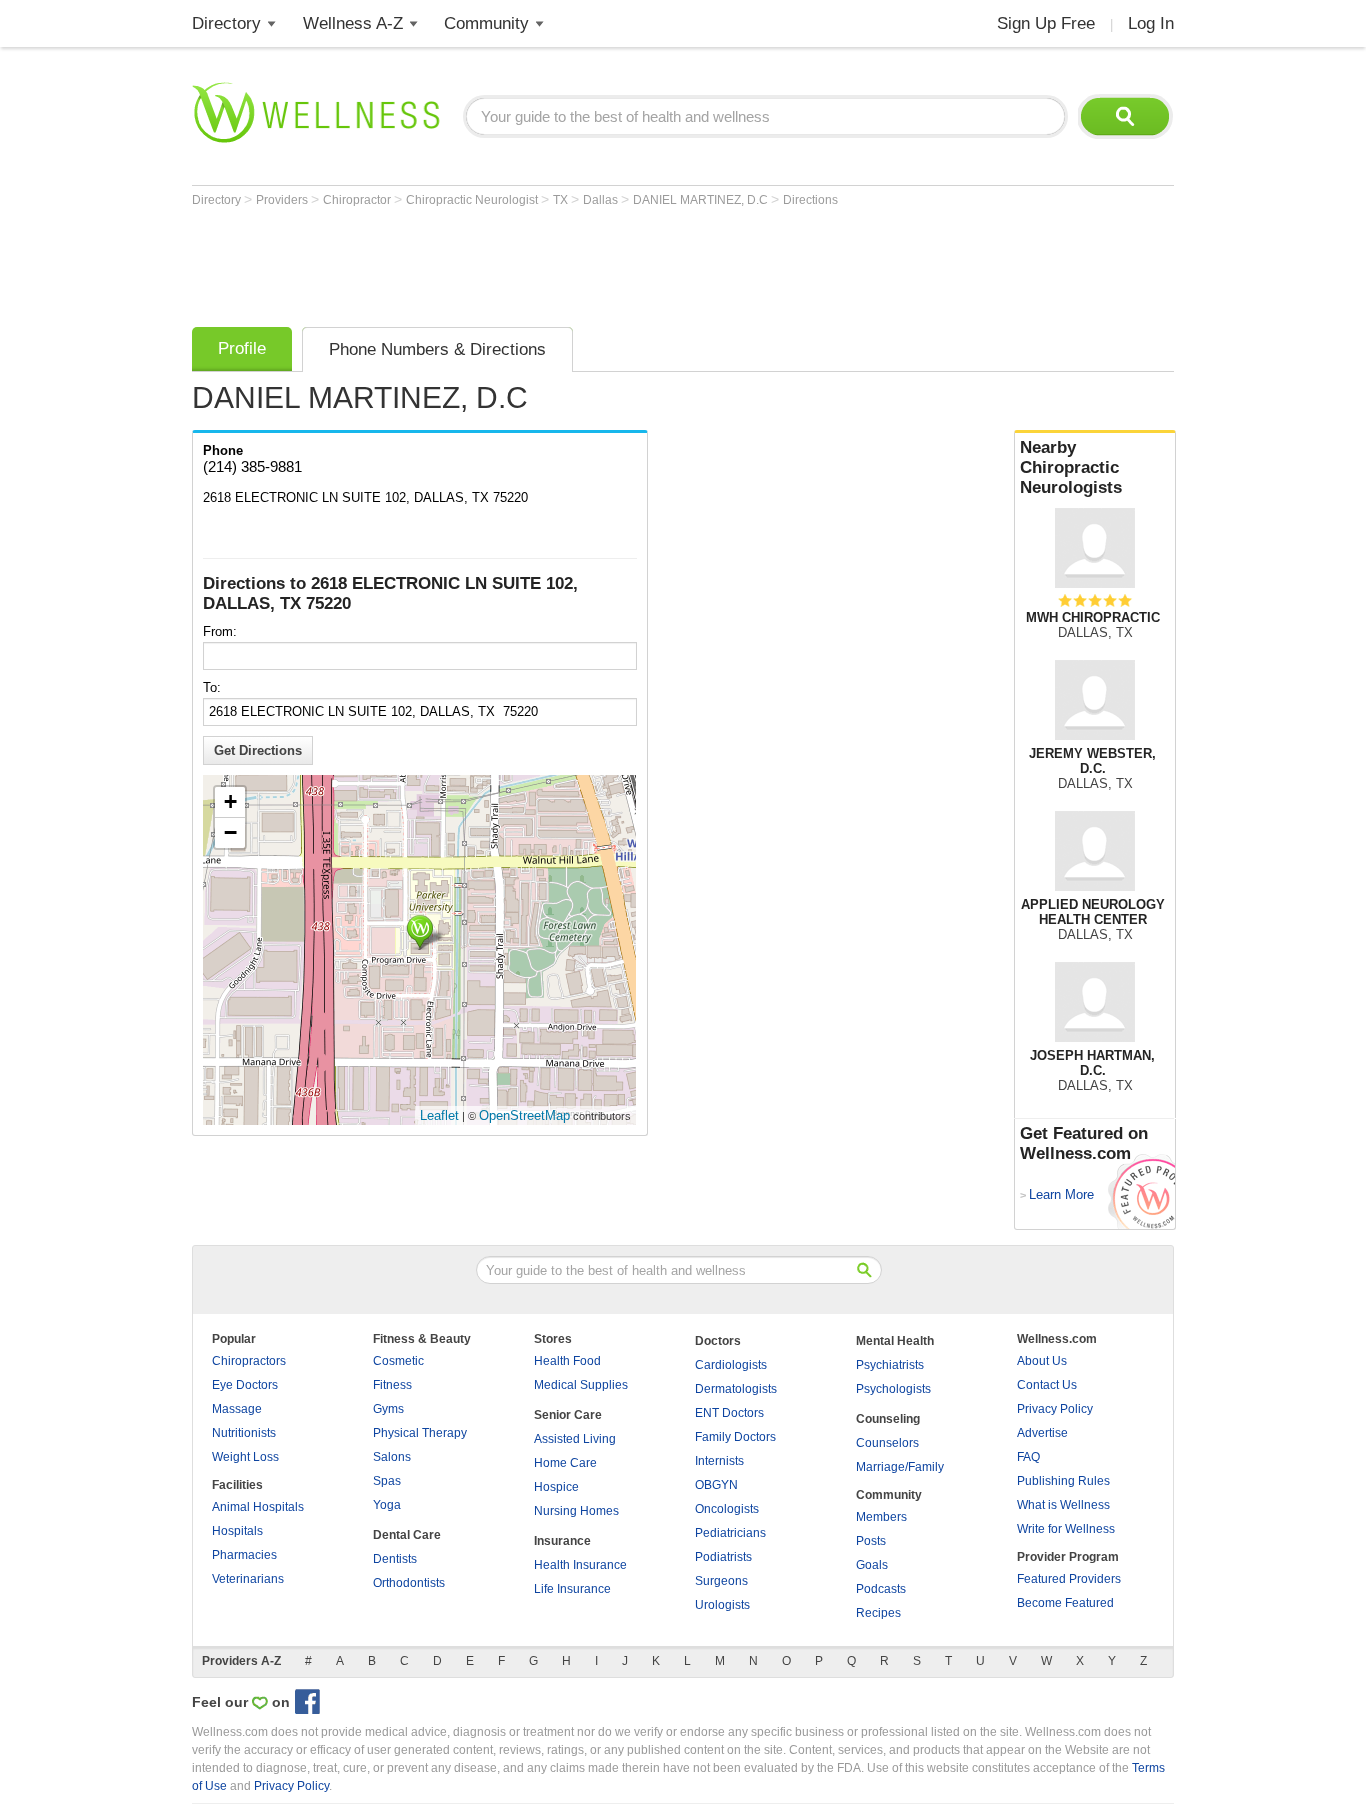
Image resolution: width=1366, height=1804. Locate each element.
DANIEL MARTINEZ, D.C (702, 200)
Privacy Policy (1055, 1409)
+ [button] (230, 801)
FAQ (1028, 1457)
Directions (810, 200)
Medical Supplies (581, 1385)
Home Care (565, 1463)
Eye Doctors (245, 1385)
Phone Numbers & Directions (437, 349)
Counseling (888, 1419)
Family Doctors (735, 1437)
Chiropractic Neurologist (473, 200)
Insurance (562, 1541)
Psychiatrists (890, 1365)
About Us (1042, 1361)
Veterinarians (248, 1579)
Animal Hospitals (258, 1507)
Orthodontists (409, 1583)
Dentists (395, 1559)
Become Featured (1065, 1603)
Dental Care (407, 1535)
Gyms (388, 1409)
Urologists (722, 1605)
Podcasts (881, 1589)
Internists (719, 1461)
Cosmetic (398, 1361)
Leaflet (439, 1115)
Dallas (602, 200)
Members (881, 1517)
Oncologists (727, 1509)
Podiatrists (723, 1557)
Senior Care (568, 1415)
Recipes (878, 1613)
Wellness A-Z (353, 23)
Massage (237, 1409)
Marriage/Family (900, 1467)
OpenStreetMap (524, 1115)
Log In (1151, 23)
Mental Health (895, 1341)
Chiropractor (358, 200)
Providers (283, 200)
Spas (387, 1481)
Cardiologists (731, 1365)
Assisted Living (575, 1439)
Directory (226, 23)
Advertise (1042, 1433)
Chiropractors (249, 1361)
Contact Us (1047, 1385)
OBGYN (716, 1485)
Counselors (887, 1443)
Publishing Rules (1063, 1481)
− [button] (230, 832)
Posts (871, 1541)
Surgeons (721, 1581)
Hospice (556, 1487)
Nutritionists (244, 1433)
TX (562, 200)
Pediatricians (730, 1533)
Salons (392, 1457)
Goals (872, 1565)
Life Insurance (572, 1589)
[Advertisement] (556, 262)
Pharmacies (244, 1555)
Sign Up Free (1046, 23)
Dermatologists (736, 1389)
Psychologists (893, 1389)
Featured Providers (1069, 1579)
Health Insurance (580, 1565)
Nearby (1071, 467)
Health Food (567, 1361)
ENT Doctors (729, 1413)
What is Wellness (1063, 1505)
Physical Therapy (420, 1433)
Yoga (387, 1505)
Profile (242, 348)
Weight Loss (245, 1457)
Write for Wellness (1066, 1529)
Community (486, 23)
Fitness (392, 1385)
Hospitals (237, 1531)
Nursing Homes (576, 1511)
